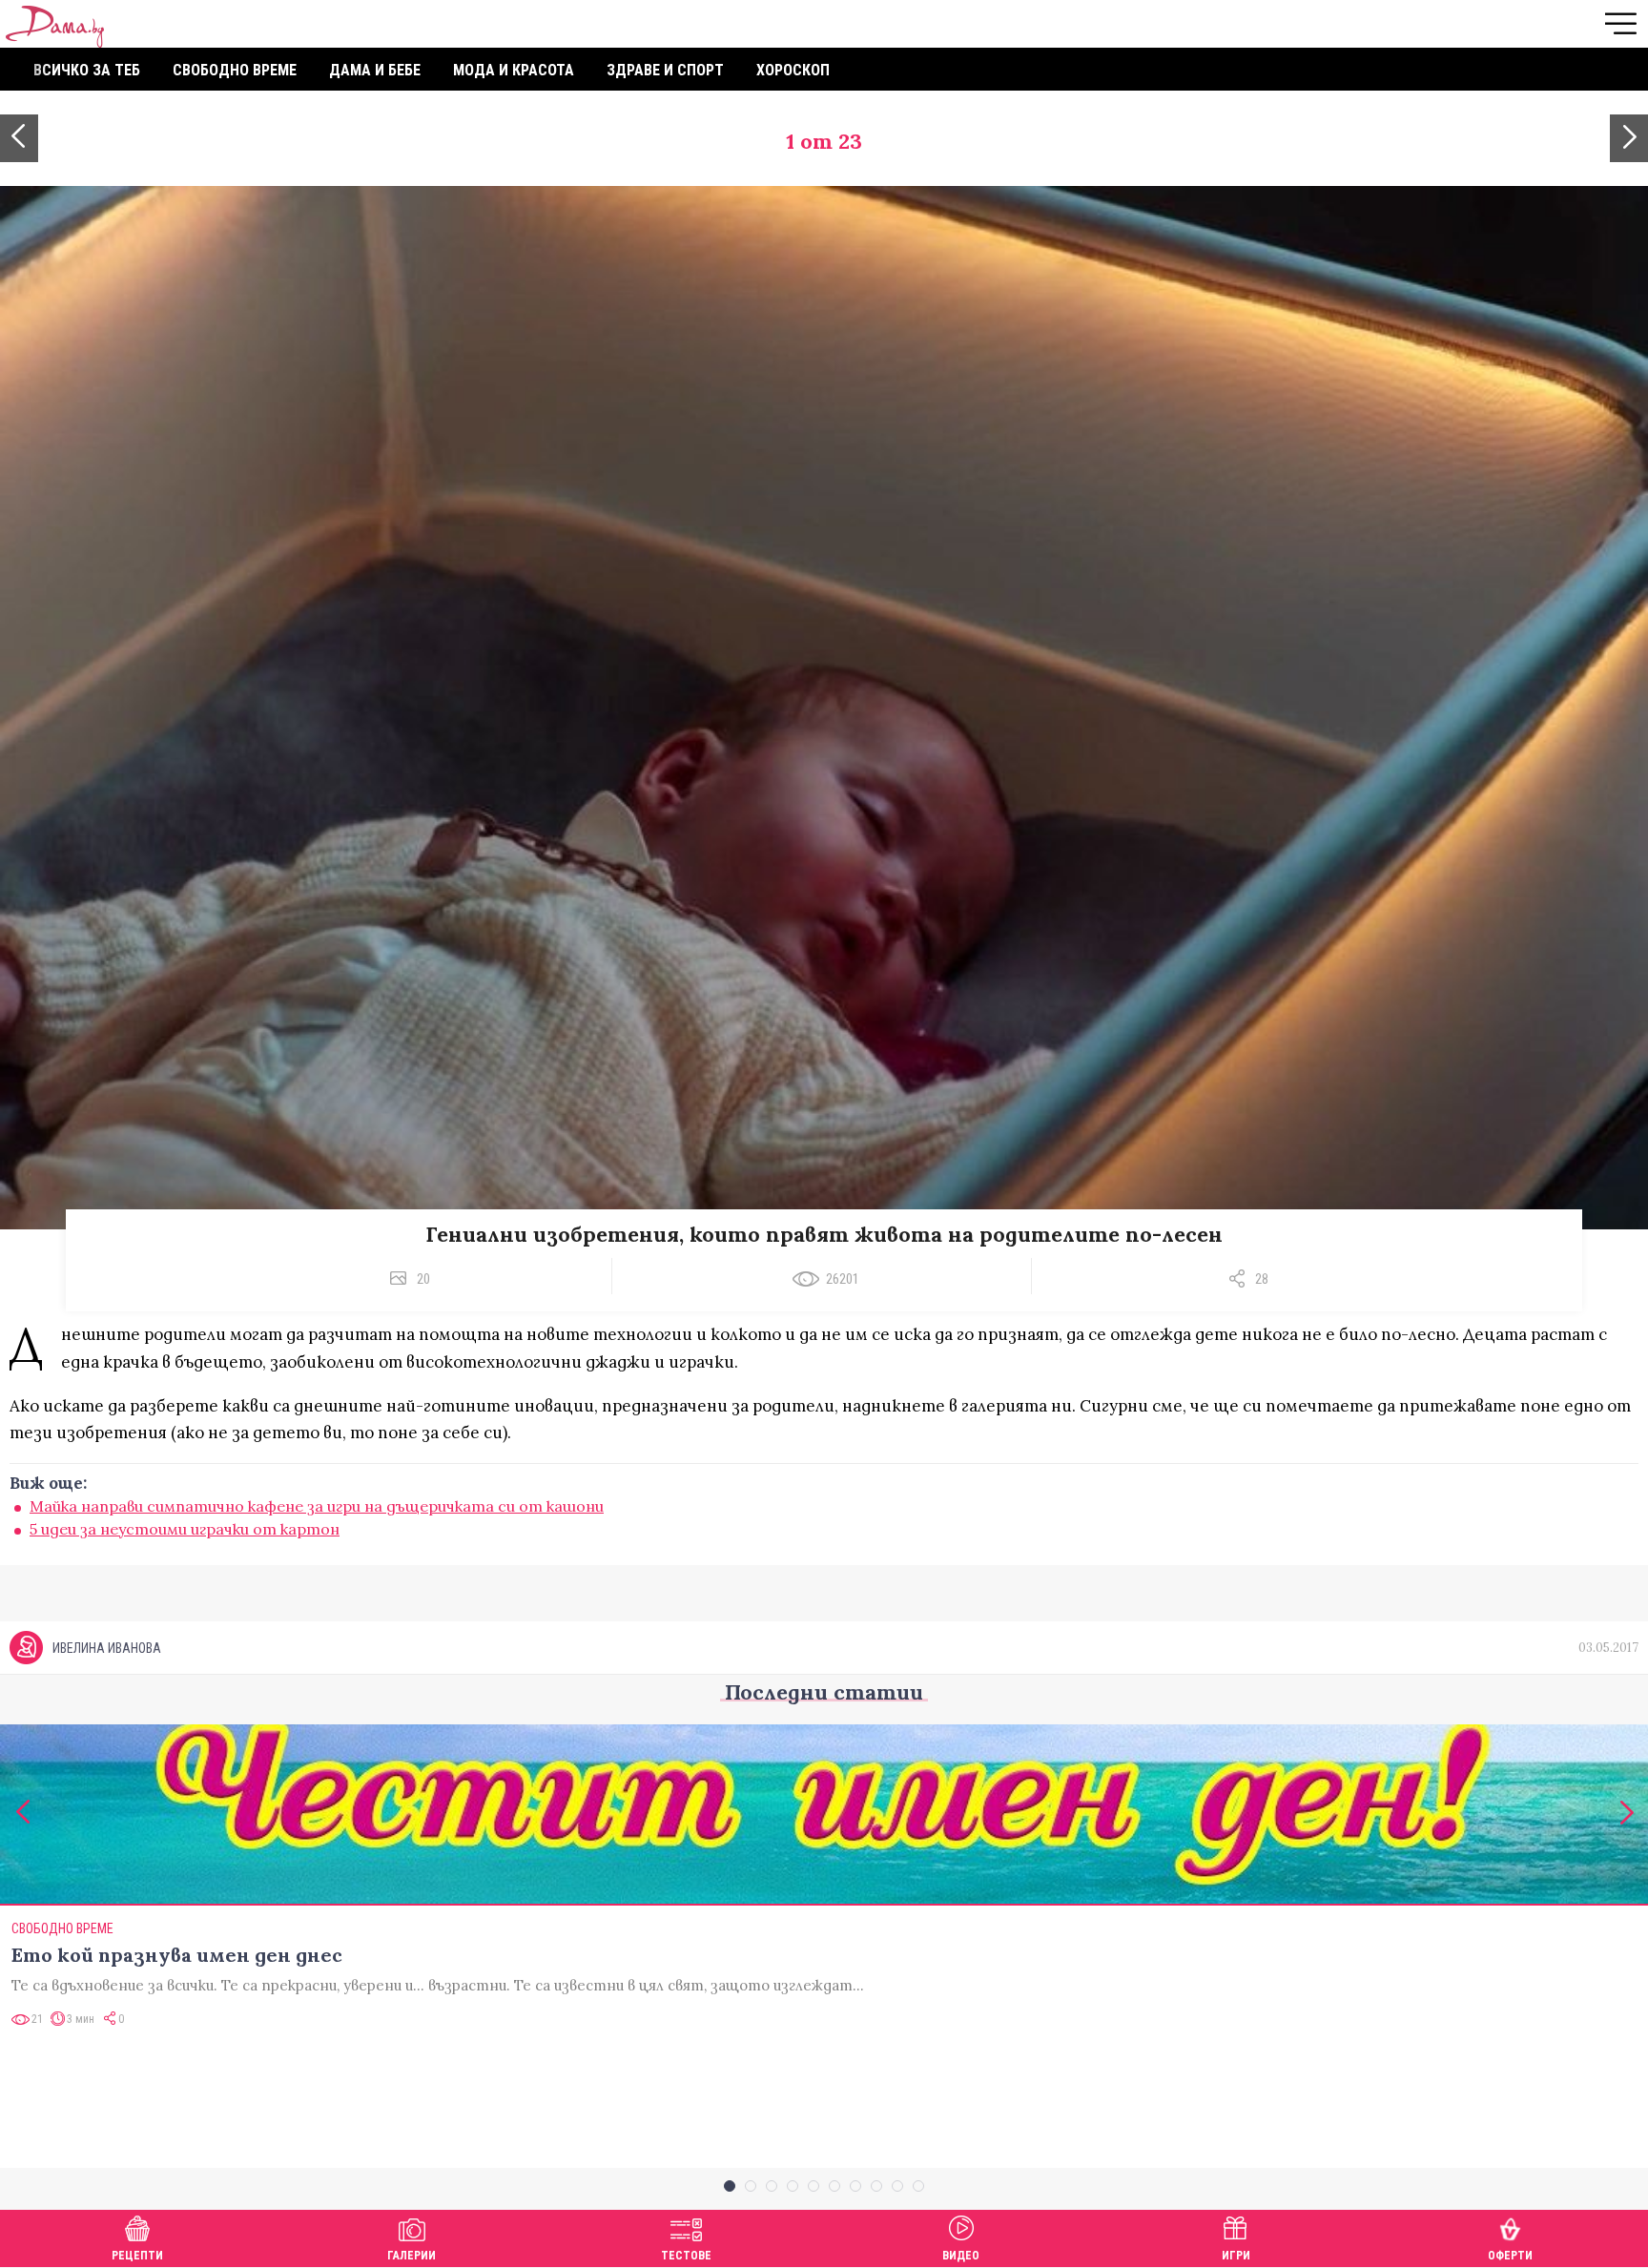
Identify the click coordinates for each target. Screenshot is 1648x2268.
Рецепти (137, 2256)
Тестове (686, 2256)
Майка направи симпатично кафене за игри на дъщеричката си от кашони (317, 1506)
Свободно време (235, 70)
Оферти (1510, 2256)
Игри (1236, 2256)
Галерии (412, 2256)
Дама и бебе (375, 70)
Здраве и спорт (665, 70)
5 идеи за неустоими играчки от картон (185, 1529)
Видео (961, 2256)
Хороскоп (793, 70)
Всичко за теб (87, 70)
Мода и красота (514, 70)
